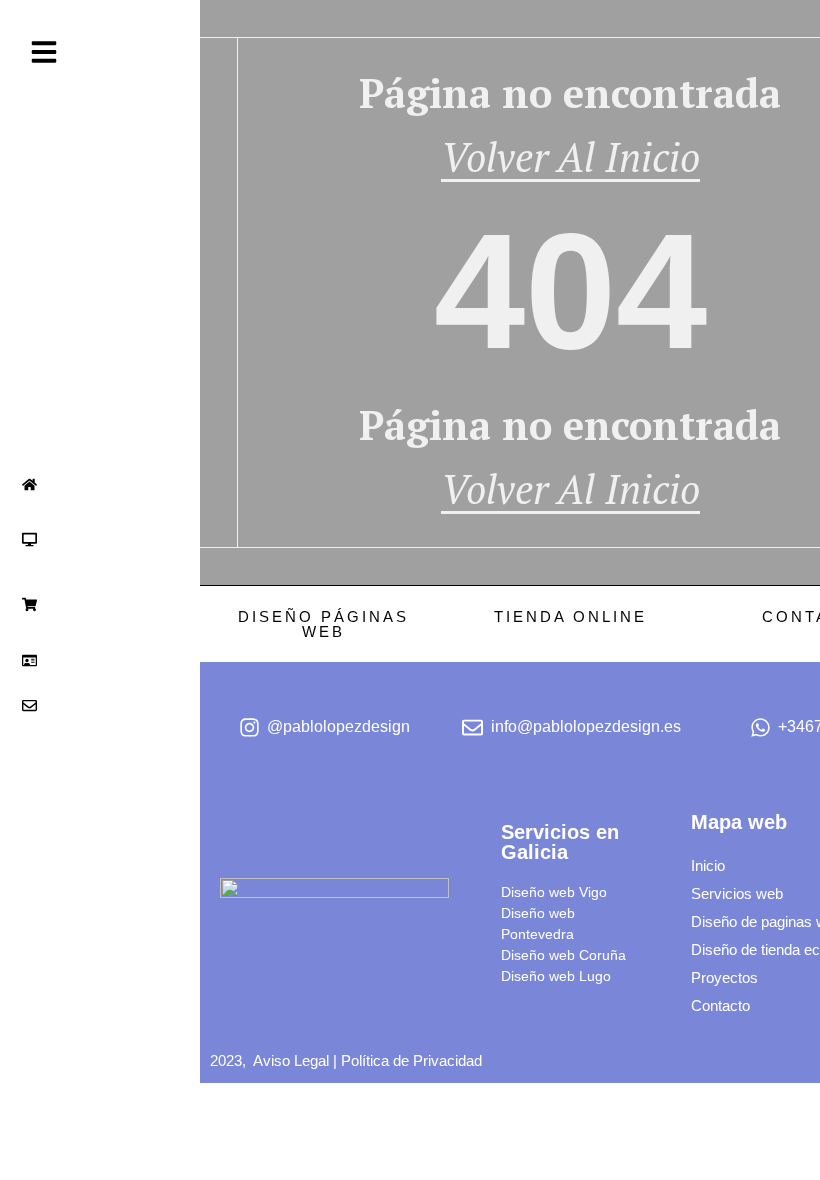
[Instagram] (24, 953)
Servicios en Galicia (560, 842)
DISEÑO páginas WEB (323, 624)
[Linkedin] (48, 953)
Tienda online (569, 616)
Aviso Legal (291, 1060)
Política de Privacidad (411, 1060)
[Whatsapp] (71, 953)
